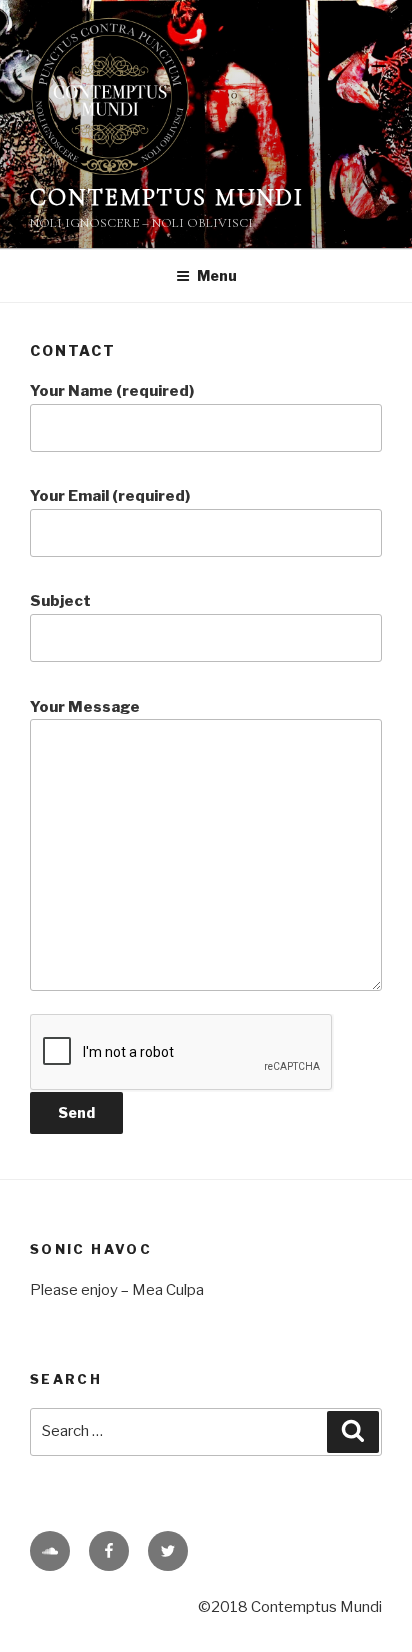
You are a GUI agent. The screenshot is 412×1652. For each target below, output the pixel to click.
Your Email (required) (110, 496)
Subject (60, 601)
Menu (217, 275)
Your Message (85, 707)
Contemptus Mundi (167, 197)
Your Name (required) (112, 391)
